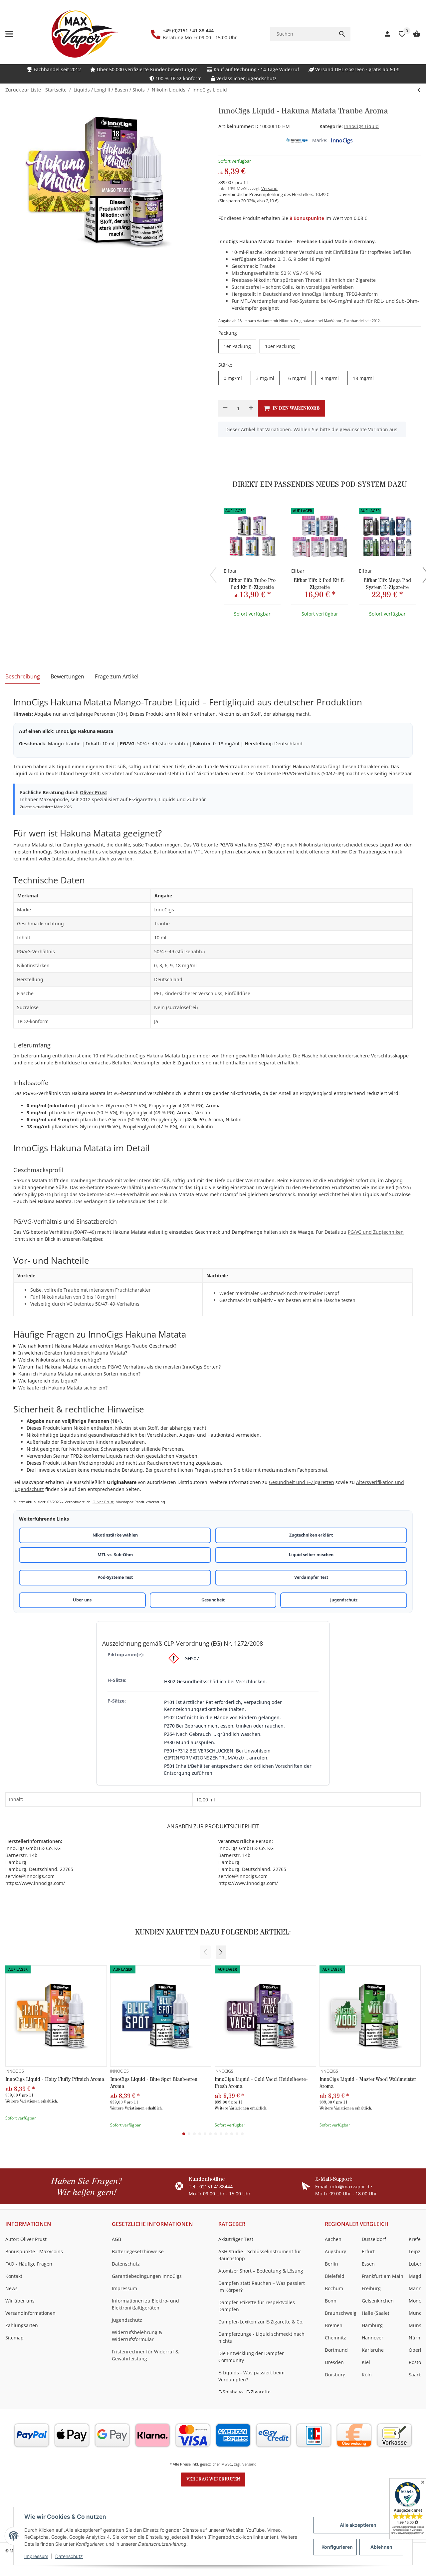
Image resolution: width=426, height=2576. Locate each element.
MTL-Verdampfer (212, 852)
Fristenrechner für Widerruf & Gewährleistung (145, 2355)
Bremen (334, 2325)
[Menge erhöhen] (251, 408)
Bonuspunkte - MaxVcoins (34, 2251)
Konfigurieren (337, 2547)
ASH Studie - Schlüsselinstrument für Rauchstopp (260, 2255)
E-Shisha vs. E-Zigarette (244, 2392)
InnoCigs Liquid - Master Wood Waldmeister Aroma (368, 2083)
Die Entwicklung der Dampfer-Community (252, 2357)
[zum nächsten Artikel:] (419, 90)
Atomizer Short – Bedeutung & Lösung (261, 2271)
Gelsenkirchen (378, 2301)
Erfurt (368, 2251)
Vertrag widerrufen (213, 2479)
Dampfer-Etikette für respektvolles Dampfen (257, 2306)
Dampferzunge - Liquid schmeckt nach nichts (261, 2337)
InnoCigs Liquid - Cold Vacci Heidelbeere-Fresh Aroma (261, 2083)
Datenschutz (69, 2556)
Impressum (36, 2556)
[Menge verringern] (225, 408)
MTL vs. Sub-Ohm (115, 1555)
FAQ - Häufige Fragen (29, 2264)
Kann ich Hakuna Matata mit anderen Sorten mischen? (79, 1374)
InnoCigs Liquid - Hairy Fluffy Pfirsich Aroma (55, 2079)
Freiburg (371, 2288)
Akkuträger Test (236, 2239)
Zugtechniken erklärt (311, 1535)
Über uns (82, 1600)
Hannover (373, 2338)
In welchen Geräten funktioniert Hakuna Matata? (73, 1353)
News (11, 2288)
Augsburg (336, 2251)
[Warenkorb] (413, 34)
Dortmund (336, 2350)
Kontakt (14, 2276)
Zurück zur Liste (23, 90)
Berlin (331, 2264)
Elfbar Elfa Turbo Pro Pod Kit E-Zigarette (252, 584)
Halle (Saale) (375, 2313)
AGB (116, 2239)
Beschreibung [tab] (23, 676)
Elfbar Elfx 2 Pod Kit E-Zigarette (320, 584)
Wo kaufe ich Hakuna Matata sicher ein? (63, 1388)
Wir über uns (20, 2301)
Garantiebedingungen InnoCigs (147, 2276)
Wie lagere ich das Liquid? (48, 1381)
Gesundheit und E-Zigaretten (302, 1482)
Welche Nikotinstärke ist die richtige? (60, 1360)
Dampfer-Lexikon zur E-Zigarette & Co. (261, 2322)
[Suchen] (342, 34)
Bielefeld (335, 2276)
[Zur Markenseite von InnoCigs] (297, 140)
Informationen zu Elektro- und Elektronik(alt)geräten (145, 2304)
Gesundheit (213, 1600)
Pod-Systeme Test (115, 1577)
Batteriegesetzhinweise (138, 2251)
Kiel (366, 2362)
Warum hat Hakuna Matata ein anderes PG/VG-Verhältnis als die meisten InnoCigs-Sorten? (119, 1367)
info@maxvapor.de (351, 2187)
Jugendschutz (344, 1600)
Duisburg (335, 2375)
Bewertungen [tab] (67, 676)
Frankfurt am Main (383, 2276)
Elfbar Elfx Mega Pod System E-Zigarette (387, 584)
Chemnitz (335, 2338)
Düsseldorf (374, 2239)
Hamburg (372, 2325)
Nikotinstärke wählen (115, 1535)
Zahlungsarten (22, 2325)
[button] (221, 1952)
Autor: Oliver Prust (26, 2239)
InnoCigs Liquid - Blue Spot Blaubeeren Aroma (154, 2083)
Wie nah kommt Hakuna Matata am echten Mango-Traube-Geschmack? (97, 1346)
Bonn (331, 2301)
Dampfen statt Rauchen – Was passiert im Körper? (262, 2287)
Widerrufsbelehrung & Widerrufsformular (137, 2336)
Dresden (334, 2362)
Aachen (333, 2239)
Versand (269, 188)
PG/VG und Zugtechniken (376, 1232)
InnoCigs (342, 140)
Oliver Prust (94, 792)
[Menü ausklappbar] (9, 34)
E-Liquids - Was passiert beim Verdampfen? (251, 2376)
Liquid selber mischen (311, 1555)
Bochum (334, 2288)
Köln (367, 2375)
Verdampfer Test (311, 1577)
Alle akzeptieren (358, 2525)
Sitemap (14, 2338)
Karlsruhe (373, 2350)
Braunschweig (341, 2313)
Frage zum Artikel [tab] (117, 676)
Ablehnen (381, 2547)
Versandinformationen (30, 2313)
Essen (368, 2264)
